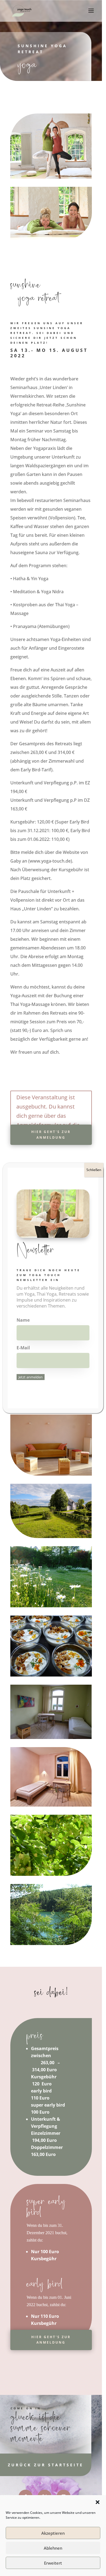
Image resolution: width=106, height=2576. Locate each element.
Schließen (94, 1170)
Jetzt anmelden (31, 1377)
